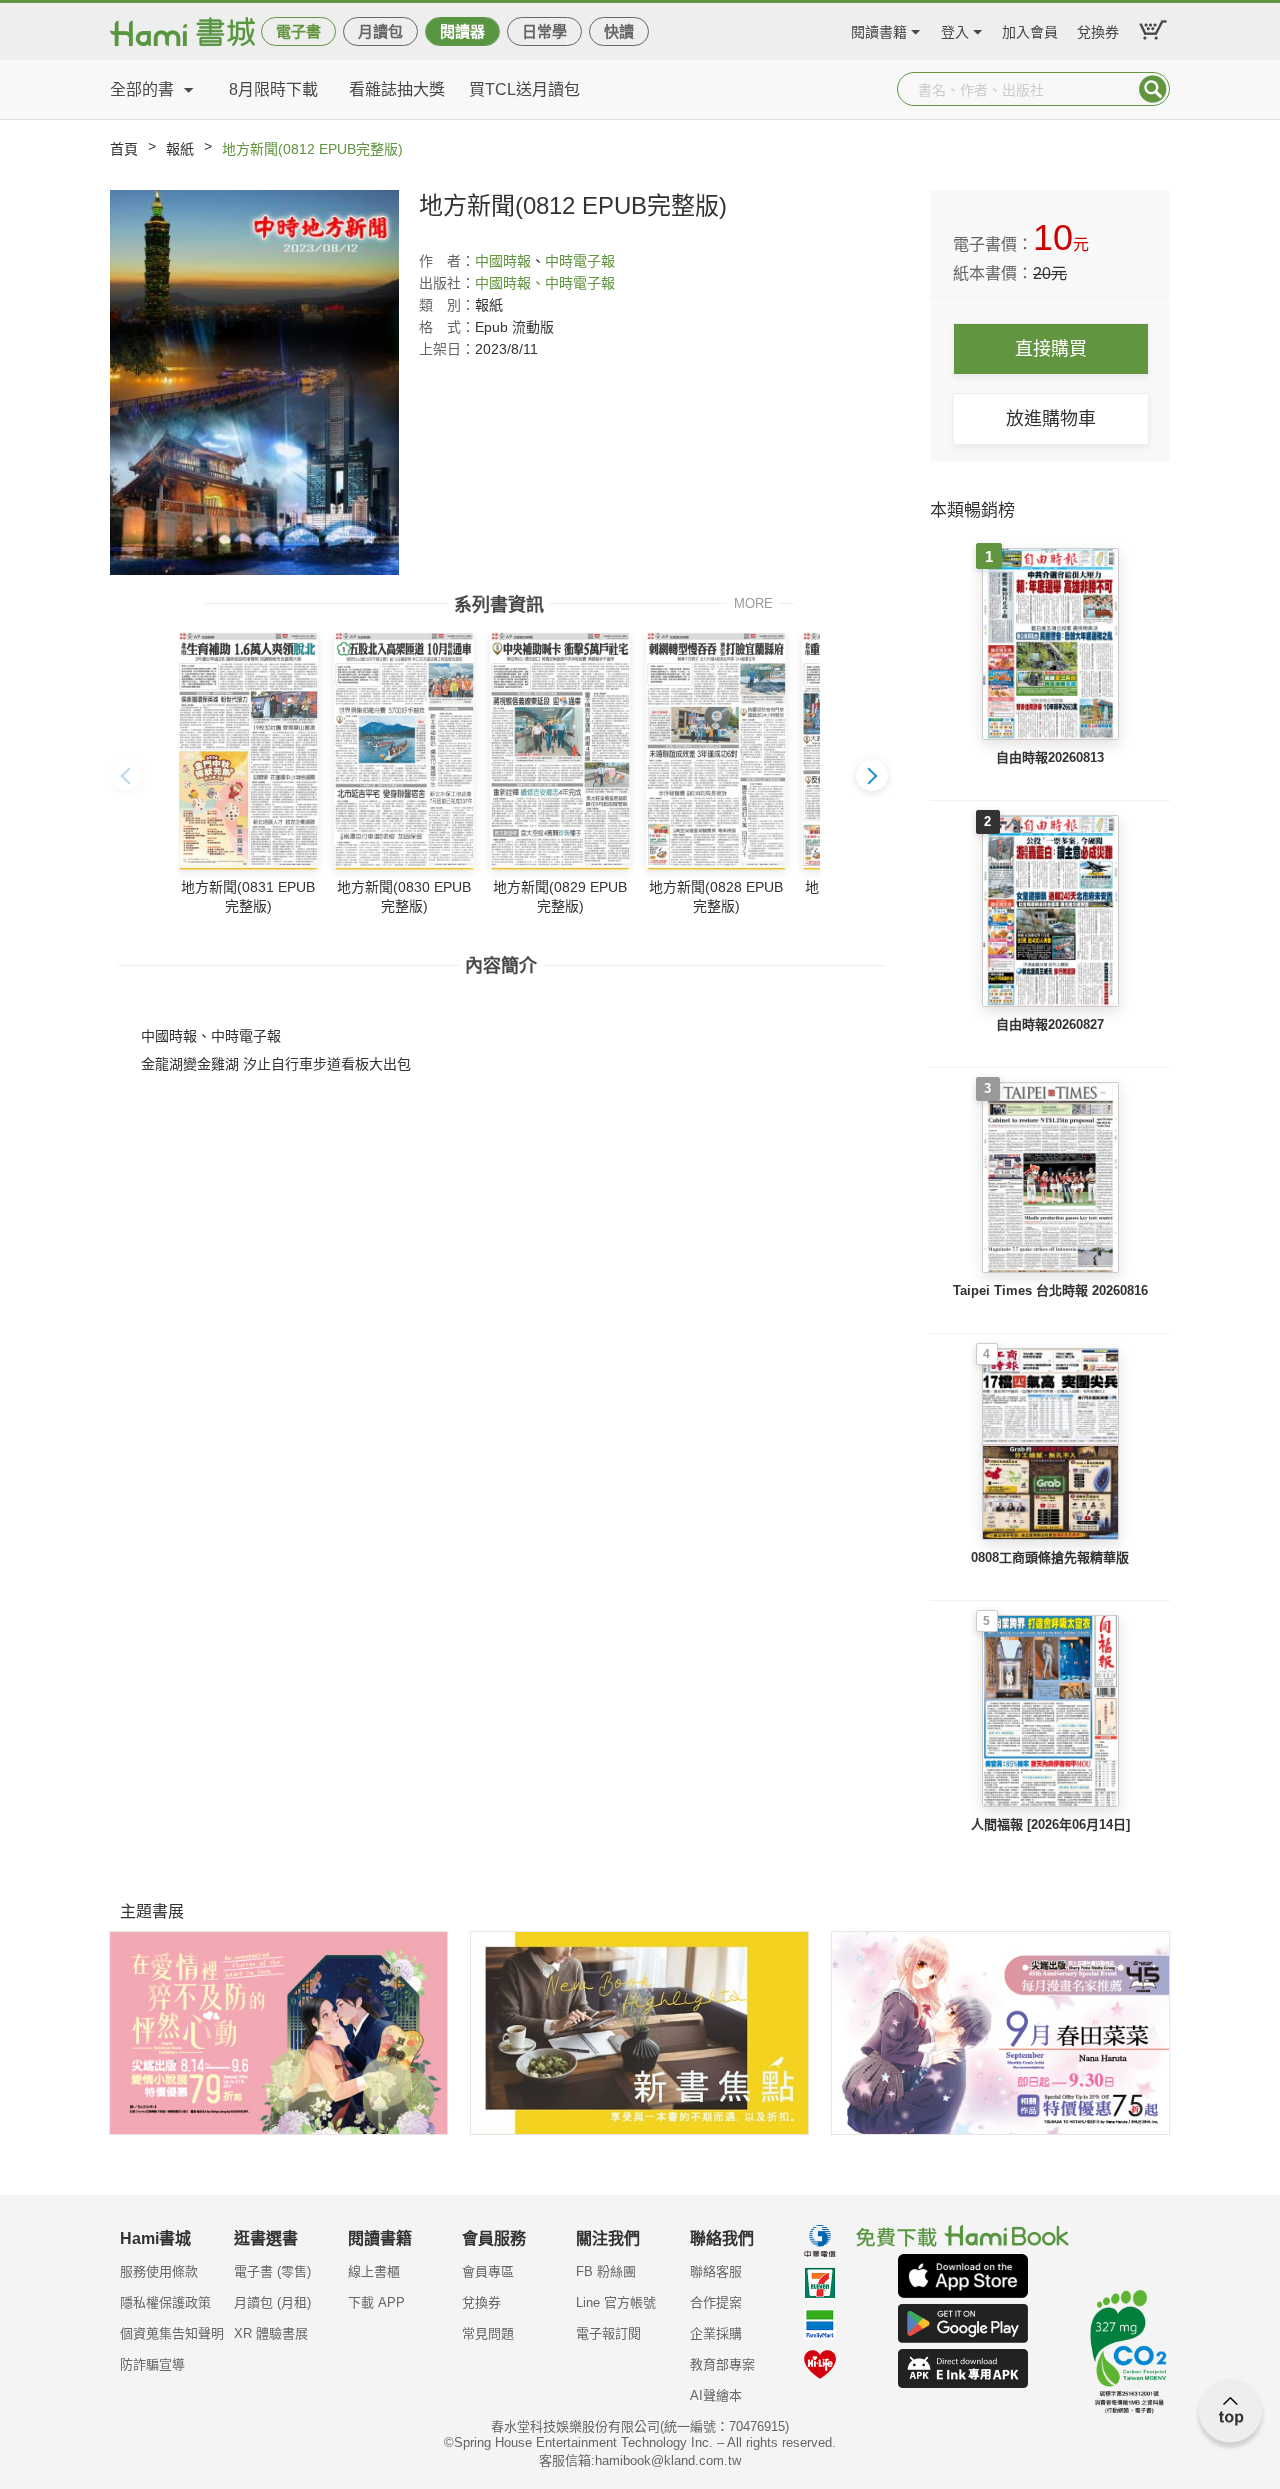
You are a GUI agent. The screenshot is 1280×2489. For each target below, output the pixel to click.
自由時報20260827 (1050, 1024)
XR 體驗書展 (271, 2333)
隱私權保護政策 (165, 2302)
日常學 (544, 31)
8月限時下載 (273, 89)
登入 (955, 29)
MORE (753, 602)
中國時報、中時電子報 (545, 283)
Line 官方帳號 (616, 2302)
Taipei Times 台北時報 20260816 (1050, 1290)
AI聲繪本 (716, 2395)
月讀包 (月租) (272, 2302)
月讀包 (380, 31)
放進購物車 (1051, 419)
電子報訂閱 (608, 2333)
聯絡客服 (716, 2271)
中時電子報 (580, 261)
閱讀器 (462, 31)
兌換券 (1098, 29)
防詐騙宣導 (152, 2364)
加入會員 (1030, 29)
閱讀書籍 (879, 29)
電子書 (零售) (272, 2271)
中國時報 (503, 261)
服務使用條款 (159, 2271)
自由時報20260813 (1050, 757)
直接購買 (1051, 349)
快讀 (619, 31)
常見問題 (488, 2333)
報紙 (180, 149)
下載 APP (376, 2302)
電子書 (298, 31)
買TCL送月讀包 (524, 89)
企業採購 (716, 2333)
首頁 (124, 149)
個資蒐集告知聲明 (172, 2333)
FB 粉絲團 (606, 2271)
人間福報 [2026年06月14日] (1050, 1824)
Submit (1153, 89)
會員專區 (488, 2271)
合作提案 (716, 2302)
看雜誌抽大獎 (397, 89)
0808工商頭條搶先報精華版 (1050, 1557)
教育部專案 (722, 2364)
